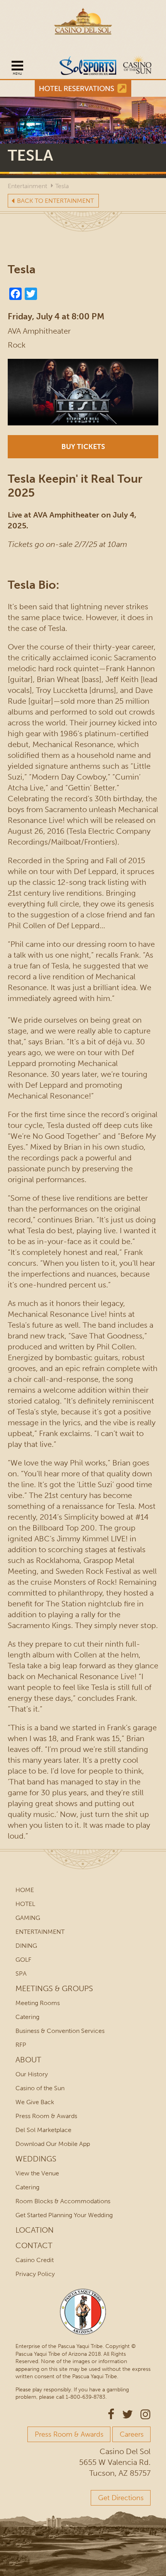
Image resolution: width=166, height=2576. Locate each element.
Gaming (28, 1918)
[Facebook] (15, 293)
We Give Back (35, 2102)
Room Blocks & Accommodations (63, 2201)
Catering (27, 2017)
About (28, 2060)
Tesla (62, 186)
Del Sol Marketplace (43, 2130)
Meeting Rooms (38, 2003)
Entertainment (27, 186)
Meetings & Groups (54, 1988)
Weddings (36, 2159)
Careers (132, 2434)
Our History (32, 2074)
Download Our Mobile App (53, 2144)
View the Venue (37, 2173)
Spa (21, 1974)
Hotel (25, 1904)
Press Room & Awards (46, 2116)
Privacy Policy (35, 2274)
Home (25, 1890)
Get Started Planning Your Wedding (64, 2215)
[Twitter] (31, 293)
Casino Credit (35, 2260)
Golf (23, 1960)
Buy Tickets (83, 447)
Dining (26, 1946)
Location (35, 2230)
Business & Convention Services (60, 2031)
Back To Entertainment (55, 201)
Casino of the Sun (40, 2088)
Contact (34, 2245)
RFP (21, 2045)
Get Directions (121, 2498)
